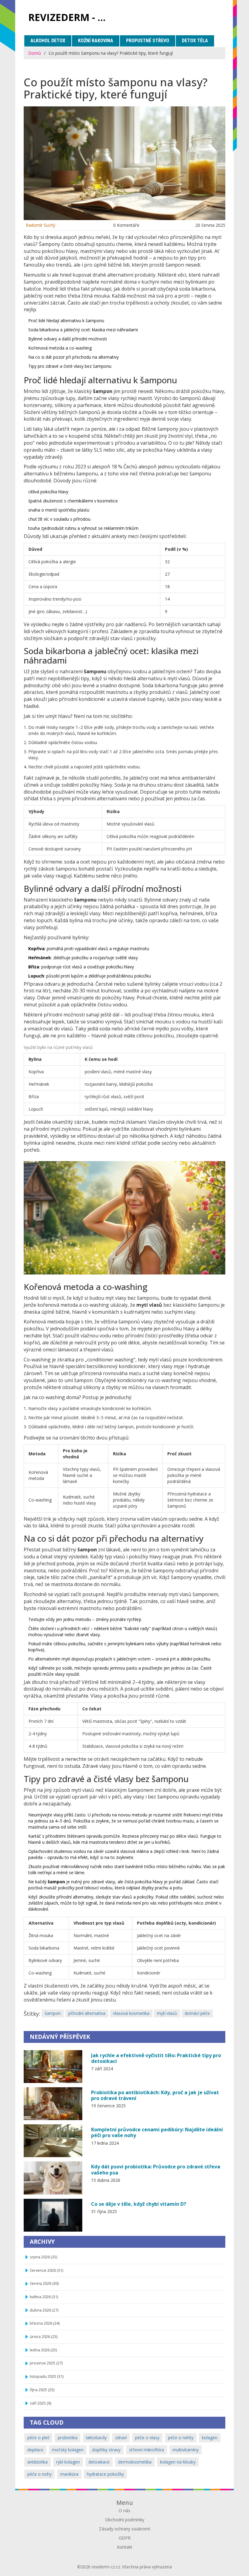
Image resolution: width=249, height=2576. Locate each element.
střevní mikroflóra (147, 2450)
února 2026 (44, 2337)
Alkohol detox (48, 41)
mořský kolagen (68, 2450)
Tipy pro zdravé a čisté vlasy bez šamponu (70, 366)
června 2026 (44, 2283)
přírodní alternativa (87, 2013)
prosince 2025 (46, 2363)
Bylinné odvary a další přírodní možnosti (68, 339)
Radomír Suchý (41, 225)
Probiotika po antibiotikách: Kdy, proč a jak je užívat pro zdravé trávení (155, 2095)
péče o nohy (39, 2474)
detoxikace (99, 2462)
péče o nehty (181, 2438)
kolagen (210, 2438)
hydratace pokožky (105, 2474)
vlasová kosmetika (131, 2013)
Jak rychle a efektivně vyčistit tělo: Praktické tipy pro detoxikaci (156, 2058)
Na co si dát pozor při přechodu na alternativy (73, 357)
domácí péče (197, 2013)
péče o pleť (38, 2438)
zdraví (121, 2438)
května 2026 (44, 2297)
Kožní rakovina (96, 41)
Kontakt (125, 2547)
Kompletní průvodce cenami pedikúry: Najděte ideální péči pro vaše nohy (157, 2132)
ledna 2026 (43, 2350)
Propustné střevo (148, 41)
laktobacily (96, 2438)
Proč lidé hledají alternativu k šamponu (66, 321)
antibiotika (38, 2462)
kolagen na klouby (178, 2462)
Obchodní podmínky (125, 2520)
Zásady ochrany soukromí (124, 2529)
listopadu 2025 (47, 2376)
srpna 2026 (43, 2257)
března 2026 (45, 2323)
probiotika (68, 2438)
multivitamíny (186, 2450)
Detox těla (195, 41)
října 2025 (42, 2390)
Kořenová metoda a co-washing (60, 348)
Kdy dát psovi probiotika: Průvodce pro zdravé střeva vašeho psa (156, 2169)
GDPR (125, 2538)
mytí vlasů (167, 2013)
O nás (124, 2510)
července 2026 (46, 2270)
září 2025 (40, 2403)
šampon (53, 2013)
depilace (35, 2450)
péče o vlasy (147, 2438)
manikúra (69, 2474)
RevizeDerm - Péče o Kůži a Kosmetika (72, 17)
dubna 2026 (44, 2310)
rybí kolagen (68, 2462)
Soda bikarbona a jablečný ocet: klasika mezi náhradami (83, 330)
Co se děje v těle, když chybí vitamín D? (139, 2204)
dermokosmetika (135, 2462)
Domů (35, 53)
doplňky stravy (106, 2450)
